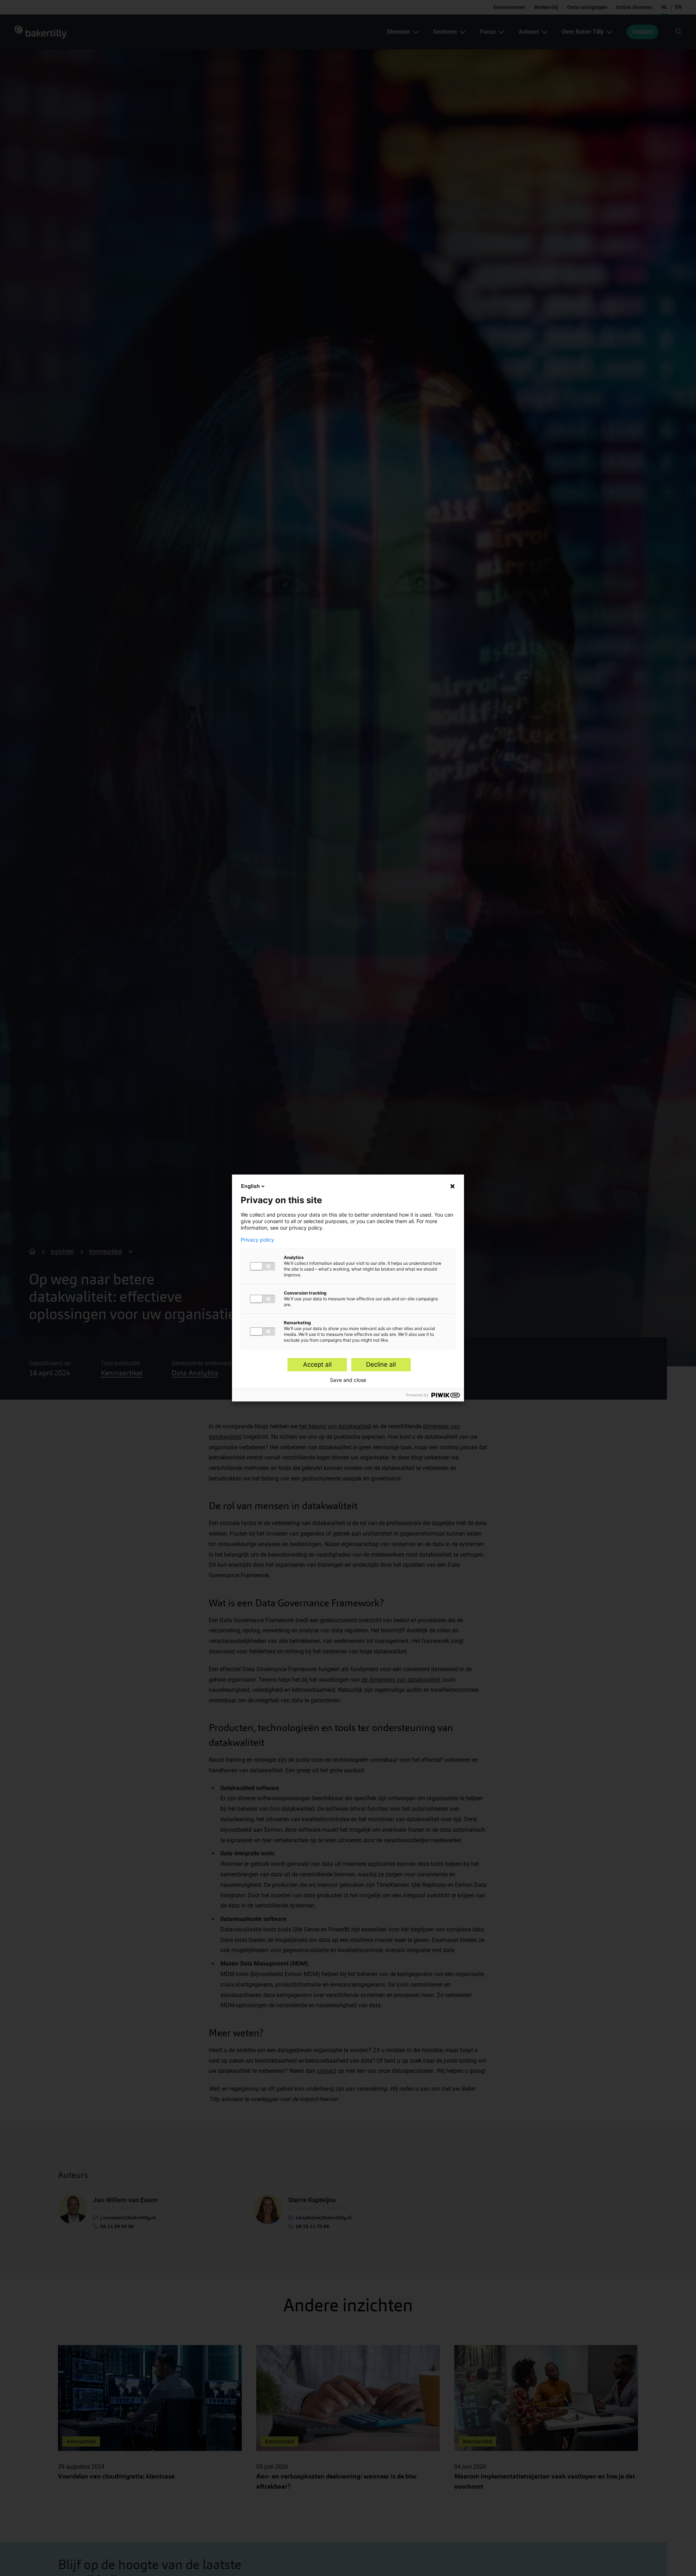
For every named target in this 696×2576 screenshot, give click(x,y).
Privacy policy (257, 1240)
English (250, 1186)
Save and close (348, 1380)
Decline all (381, 1364)
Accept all (317, 1364)
